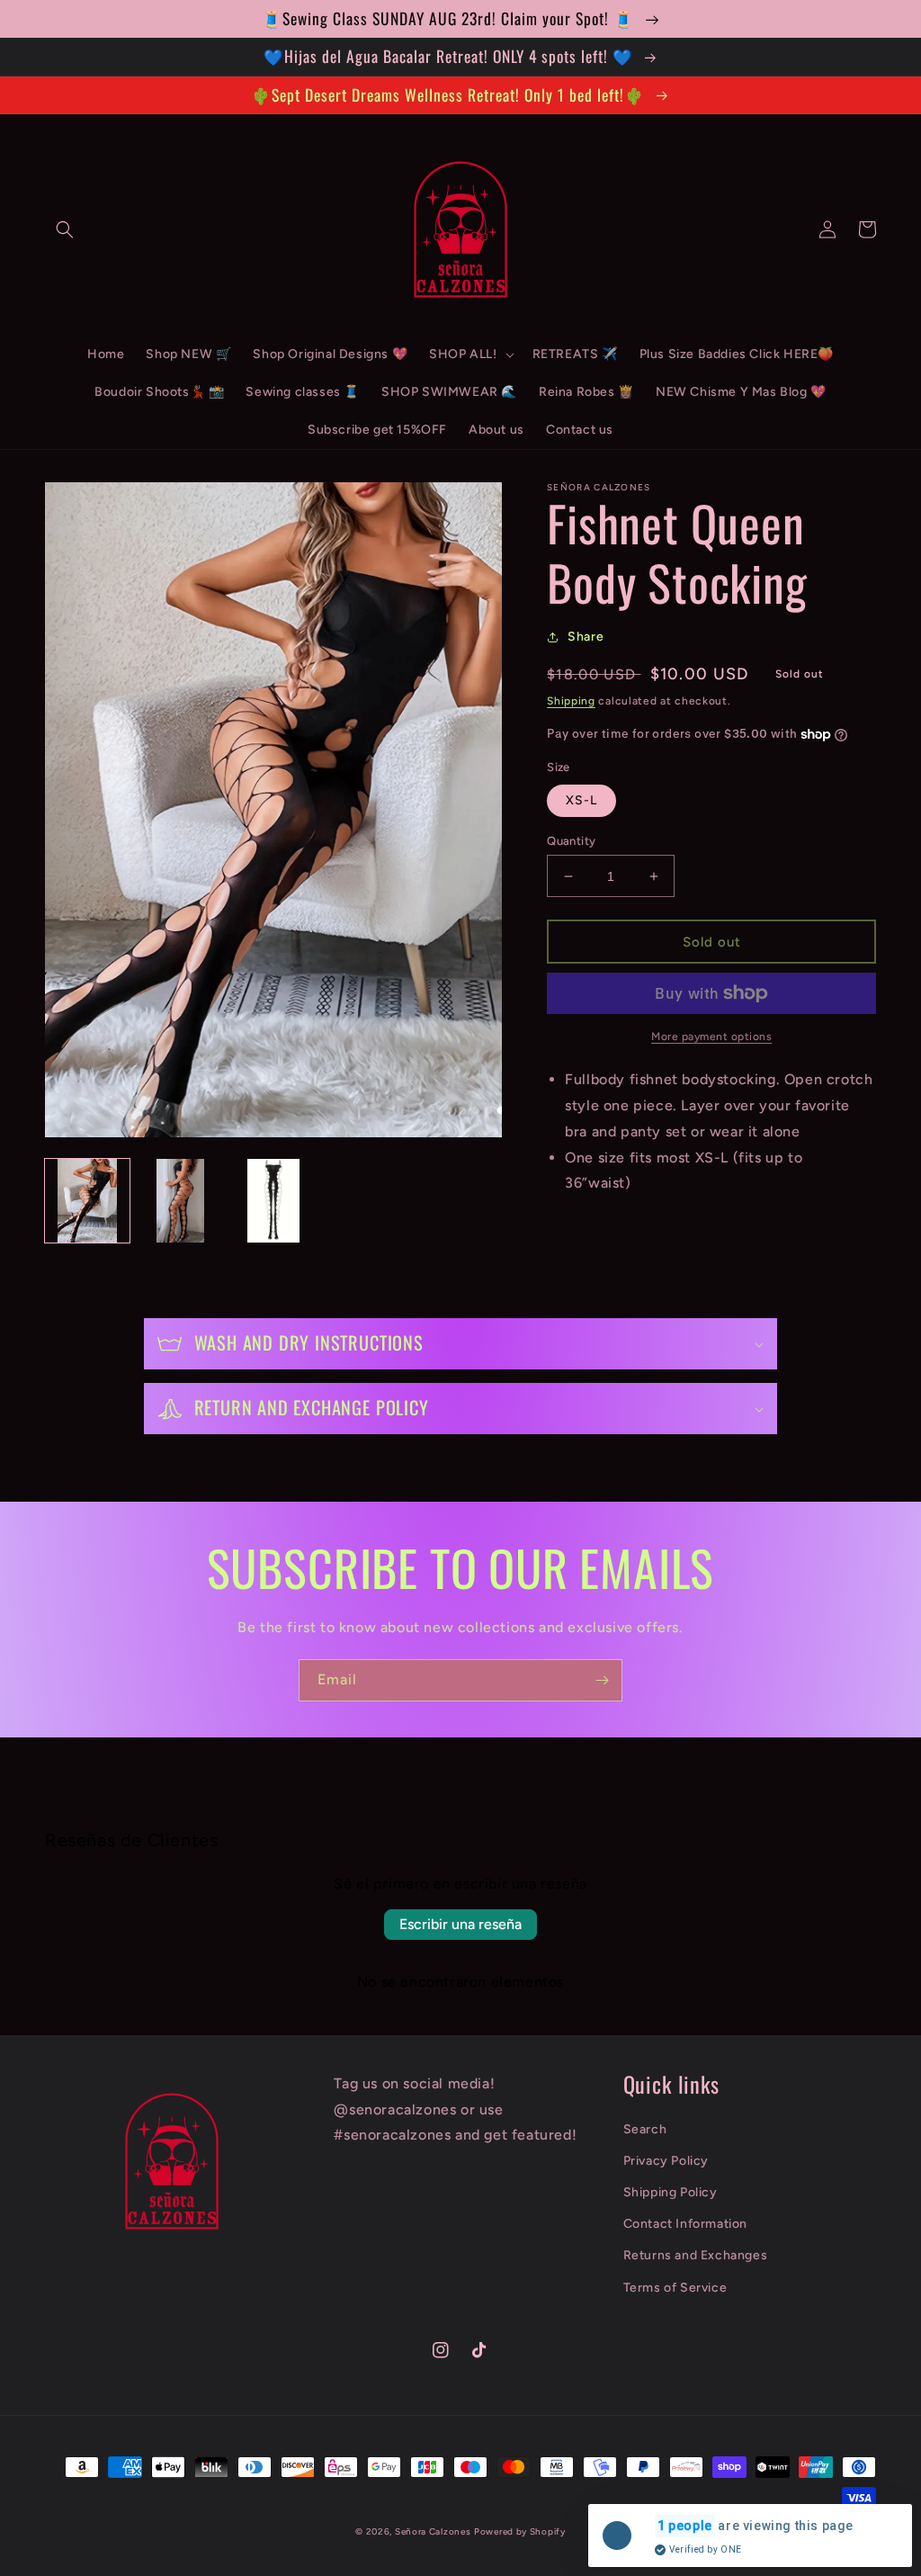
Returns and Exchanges (696, 2255)
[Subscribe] (602, 1680)
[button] (65, 229)
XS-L (581, 800)
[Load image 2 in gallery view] (181, 1201)
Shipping (571, 701)
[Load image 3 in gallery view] (273, 1201)
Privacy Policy (666, 2161)
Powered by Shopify (520, 2531)
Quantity (571, 841)
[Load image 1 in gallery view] (87, 1201)
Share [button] (586, 637)
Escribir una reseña (460, 1924)
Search (645, 2129)
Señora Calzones (433, 2531)
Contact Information (685, 2224)
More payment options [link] (711, 1037)
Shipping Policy (671, 2192)
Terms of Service (675, 2288)
